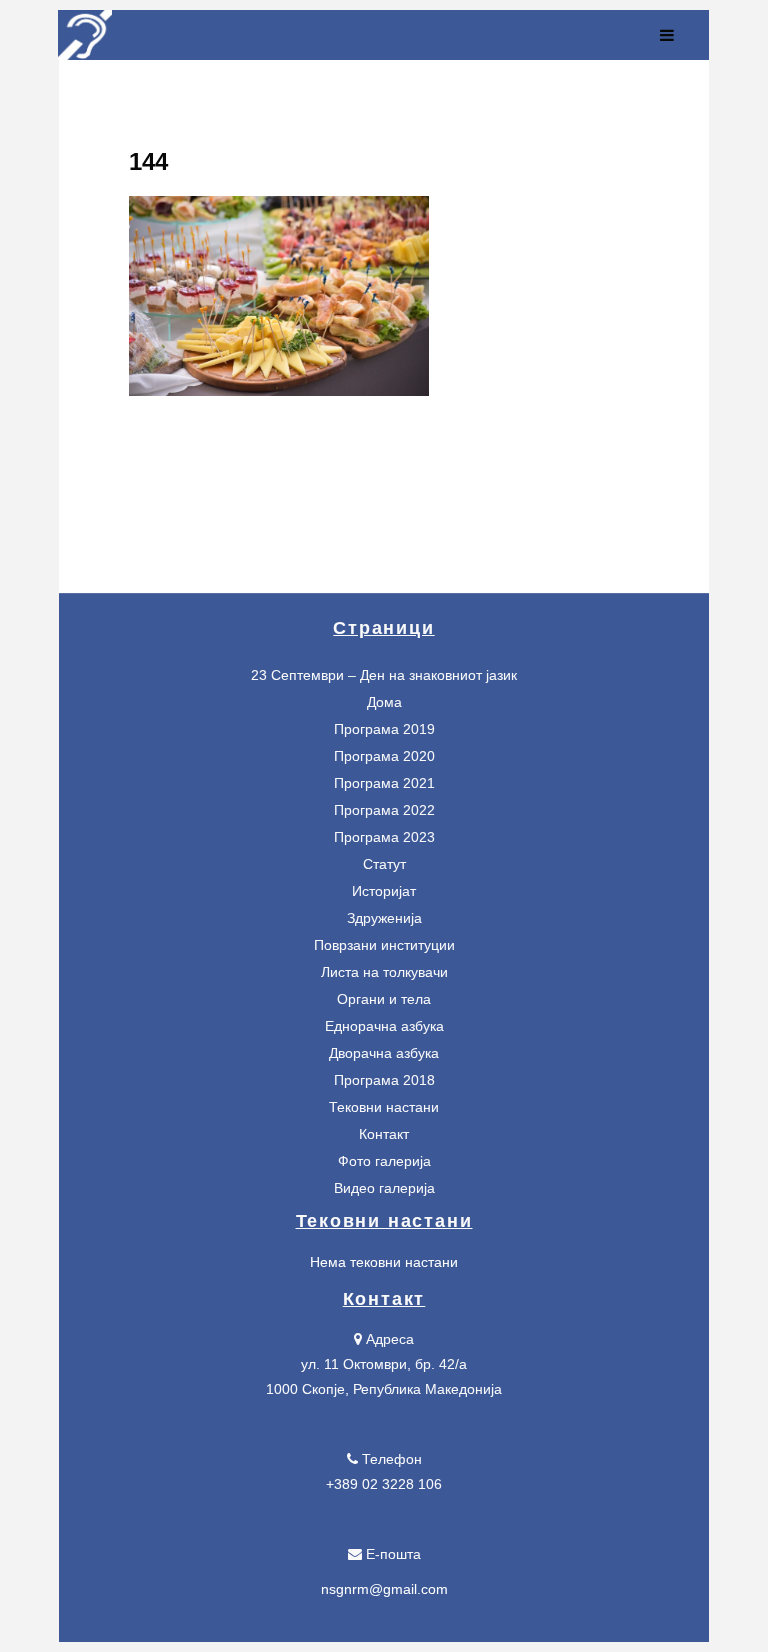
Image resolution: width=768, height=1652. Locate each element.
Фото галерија (384, 1161)
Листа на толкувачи (384, 972)
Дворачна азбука (384, 1053)
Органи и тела (384, 999)
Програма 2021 (384, 783)
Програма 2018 (384, 1080)
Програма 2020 (384, 756)
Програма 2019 (384, 729)
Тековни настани (384, 1107)
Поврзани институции (384, 945)
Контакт (384, 1134)
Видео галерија (384, 1188)
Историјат (384, 891)
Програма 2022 (384, 810)
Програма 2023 (384, 837)
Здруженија (384, 918)
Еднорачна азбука (384, 1026)
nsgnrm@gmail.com (384, 1589)
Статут (384, 864)
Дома (384, 702)
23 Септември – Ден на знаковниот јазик (384, 675)
